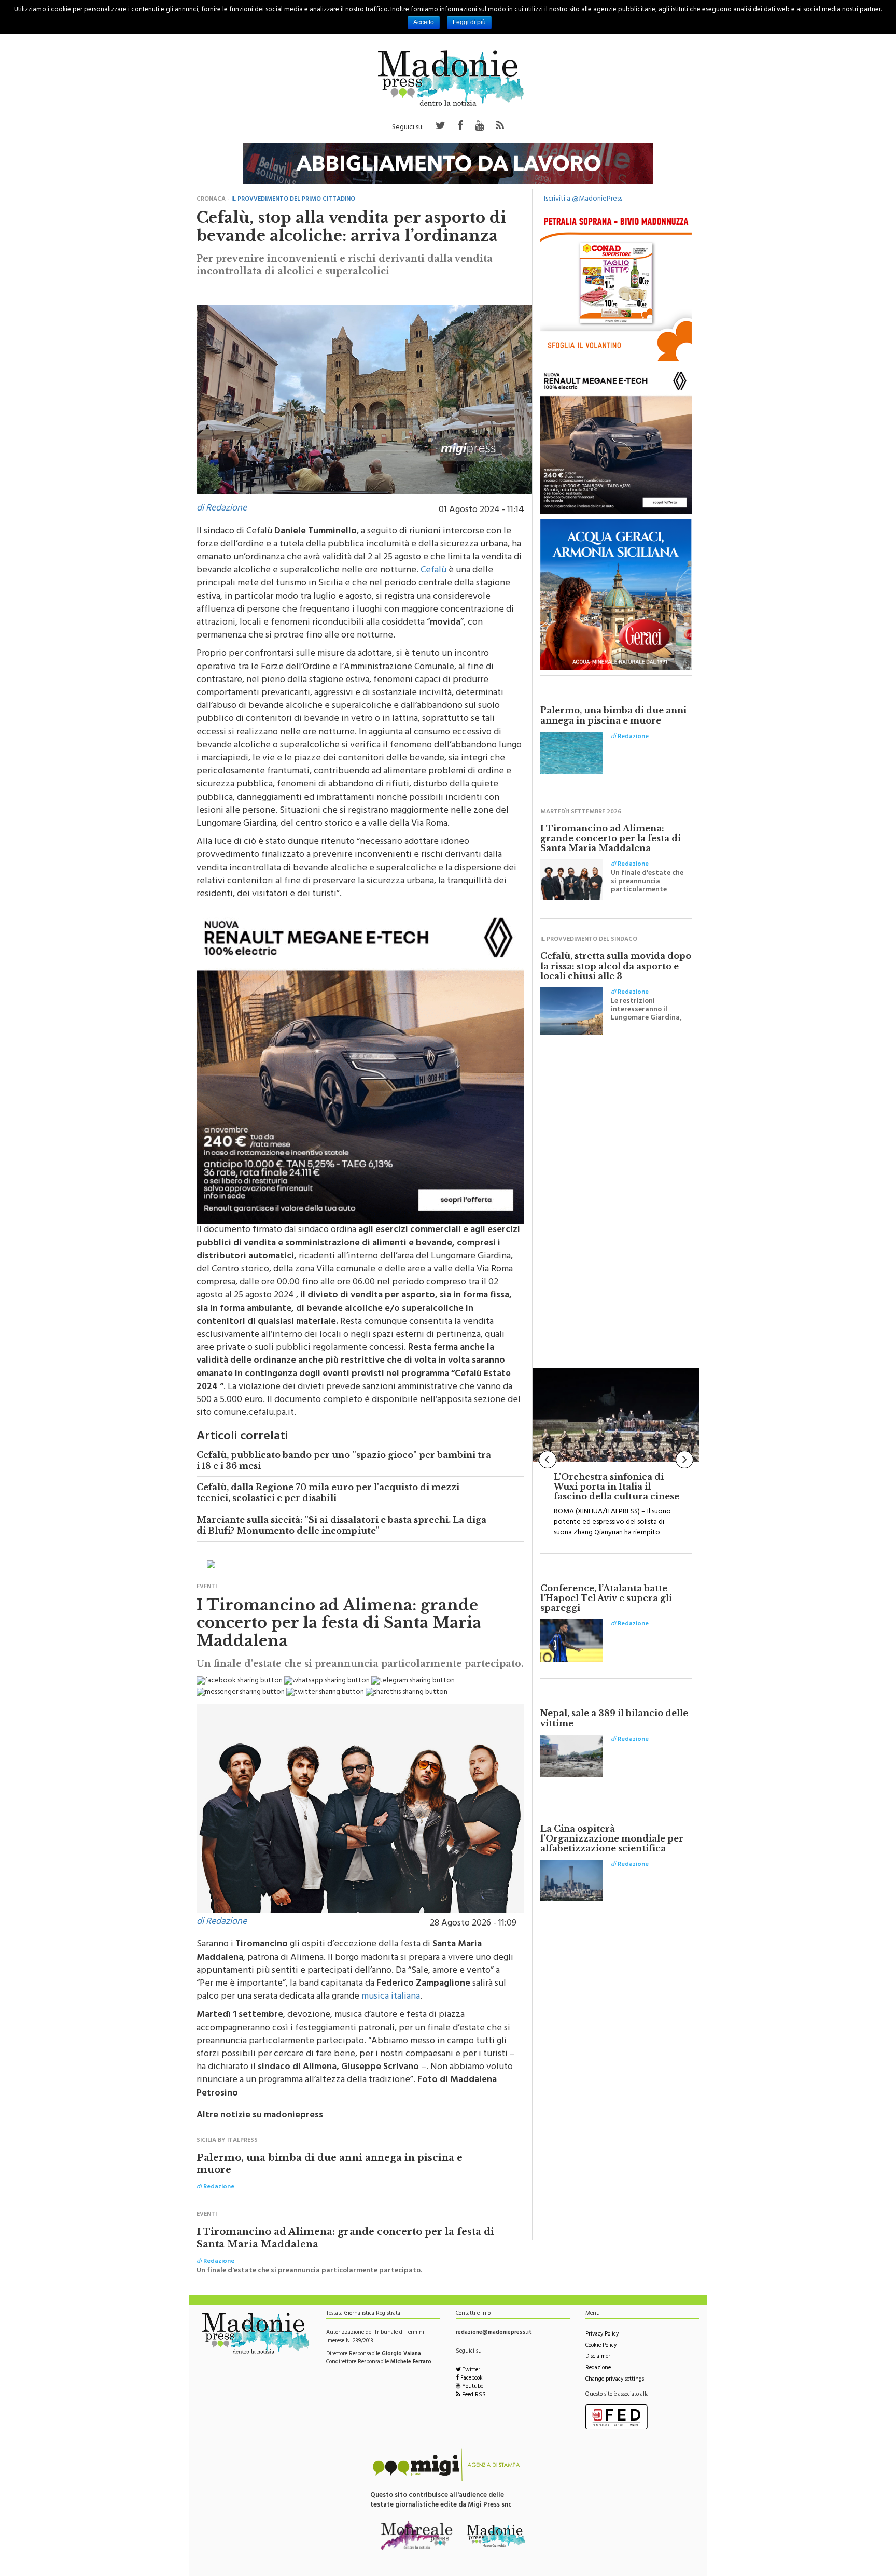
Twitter (471, 2370)
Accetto (424, 22)
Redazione (598, 2368)
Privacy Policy (602, 2335)
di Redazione (222, 509)
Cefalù (433, 571)
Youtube (472, 2387)
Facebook (471, 2379)
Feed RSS (473, 2395)
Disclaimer (598, 2357)
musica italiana (391, 1997)
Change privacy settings (615, 2380)
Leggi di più (469, 22)
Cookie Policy (601, 2346)
